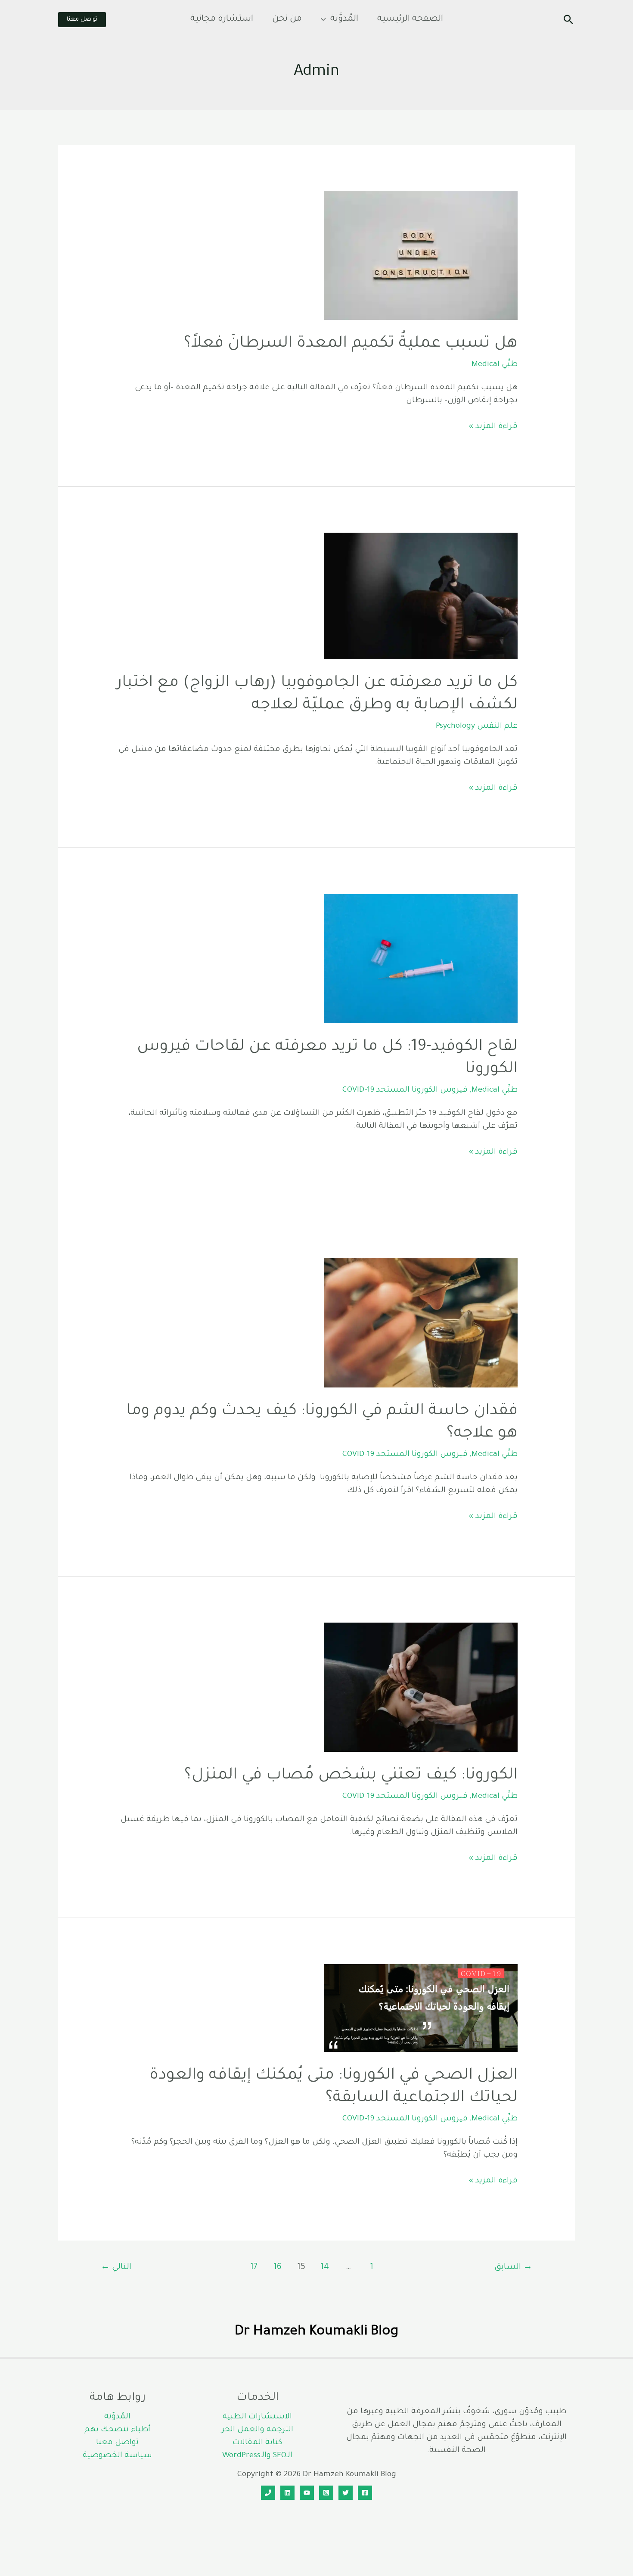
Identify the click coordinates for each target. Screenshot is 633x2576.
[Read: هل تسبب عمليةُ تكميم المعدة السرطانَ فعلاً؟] (421, 256)
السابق (513, 2268)
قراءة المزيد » (493, 428)
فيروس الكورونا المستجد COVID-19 (405, 1090)
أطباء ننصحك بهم (117, 2430)
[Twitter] (346, 2493)
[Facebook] (365, 2493)
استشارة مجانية (222, 19)
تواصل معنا (117, 2443)
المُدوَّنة (344, 19)
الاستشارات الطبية (257, 2417)
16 (278, 2268)
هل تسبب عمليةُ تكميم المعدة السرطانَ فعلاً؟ (351, 344)
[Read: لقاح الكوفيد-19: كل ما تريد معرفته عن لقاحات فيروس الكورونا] (421, 959)
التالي (116, 2268)
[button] (568, 19)
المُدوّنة (117, 2417)
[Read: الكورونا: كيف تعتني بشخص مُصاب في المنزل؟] (421, 1688)
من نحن (287, 19)
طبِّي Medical (495, 365)
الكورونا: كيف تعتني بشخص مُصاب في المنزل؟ (351, 1776)
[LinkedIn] (287, 2493)
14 (325, 2268)
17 (254, 2268)
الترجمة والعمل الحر (258, 2430)
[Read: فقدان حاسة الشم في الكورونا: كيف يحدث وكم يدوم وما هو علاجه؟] (421, 1323)
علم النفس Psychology (477, 726)
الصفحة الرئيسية (410, 19)
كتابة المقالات (257, 2443)
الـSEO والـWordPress (257, 2456)
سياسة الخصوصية (117, 2456)
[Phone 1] (268, 2493)
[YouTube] (307, 2493)
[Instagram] (326, 2493)
